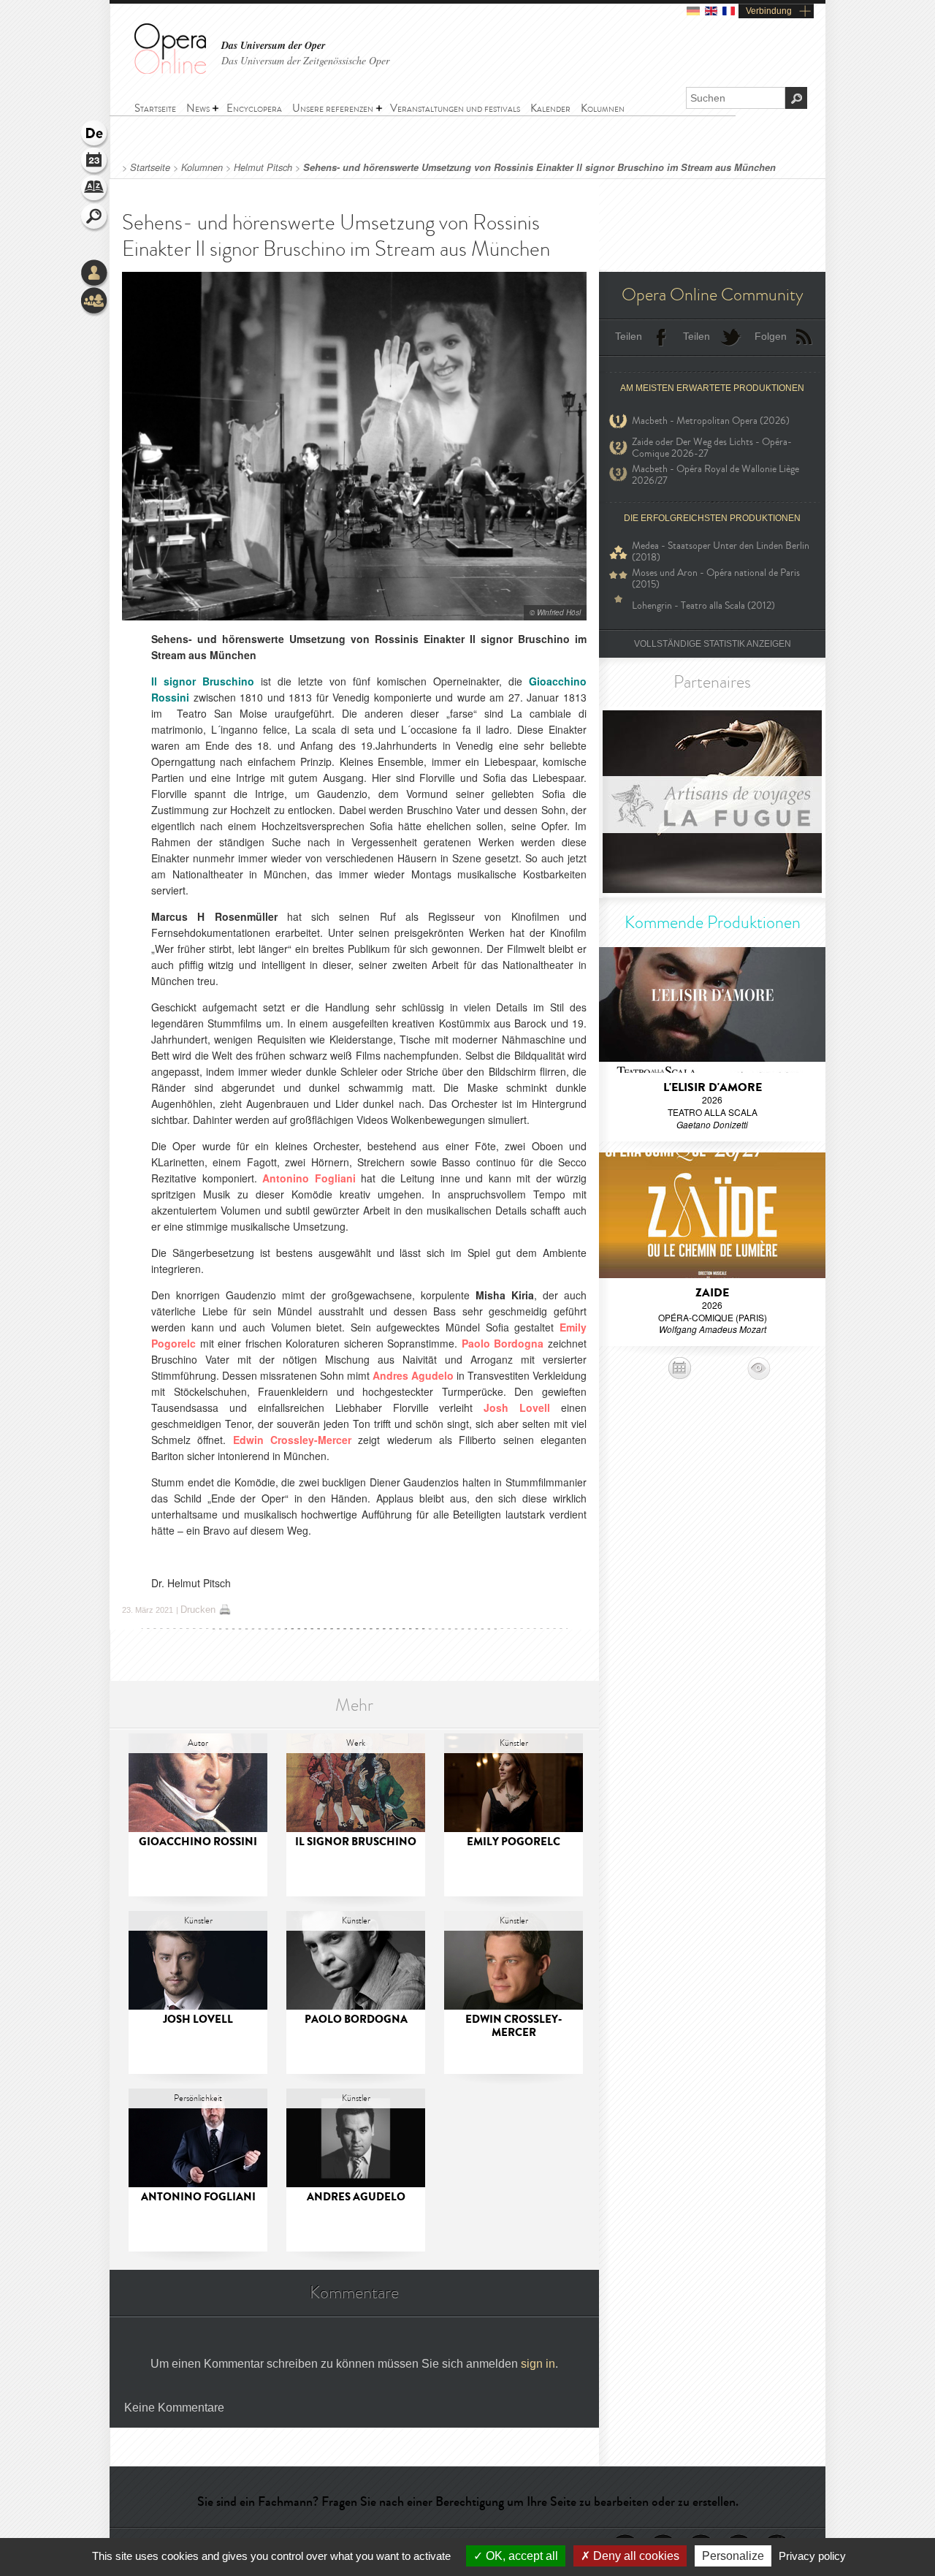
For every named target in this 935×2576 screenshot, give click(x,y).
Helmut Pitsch (263, 167)
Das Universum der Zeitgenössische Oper (305, 60)
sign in (538, 2364)
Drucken (198, 1610)
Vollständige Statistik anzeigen (713, 644)
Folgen (771, 336)
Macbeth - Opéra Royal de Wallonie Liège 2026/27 (715, 475)
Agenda (95, 162)
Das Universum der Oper (273, 46)
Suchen (95, 218)
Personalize (733, 2556)
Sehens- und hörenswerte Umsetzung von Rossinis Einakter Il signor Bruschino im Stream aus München (539, 167)
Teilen (629, 336)
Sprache (95, 134)
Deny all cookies (635, 2556)
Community (95, 302)
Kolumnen (203, 167)
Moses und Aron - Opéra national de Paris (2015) (716, 579)
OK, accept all (520, 2556)
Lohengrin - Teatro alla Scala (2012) (703, 605)
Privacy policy (812, 2556)
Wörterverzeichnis (95, 190)
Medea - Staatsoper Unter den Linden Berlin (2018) (721, 552)
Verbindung (769, 11)
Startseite (150, 167)
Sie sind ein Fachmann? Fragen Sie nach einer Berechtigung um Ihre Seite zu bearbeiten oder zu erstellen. (468, 2501)
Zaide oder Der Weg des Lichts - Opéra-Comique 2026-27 (712, 448)
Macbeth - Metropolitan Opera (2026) (711, 421)
